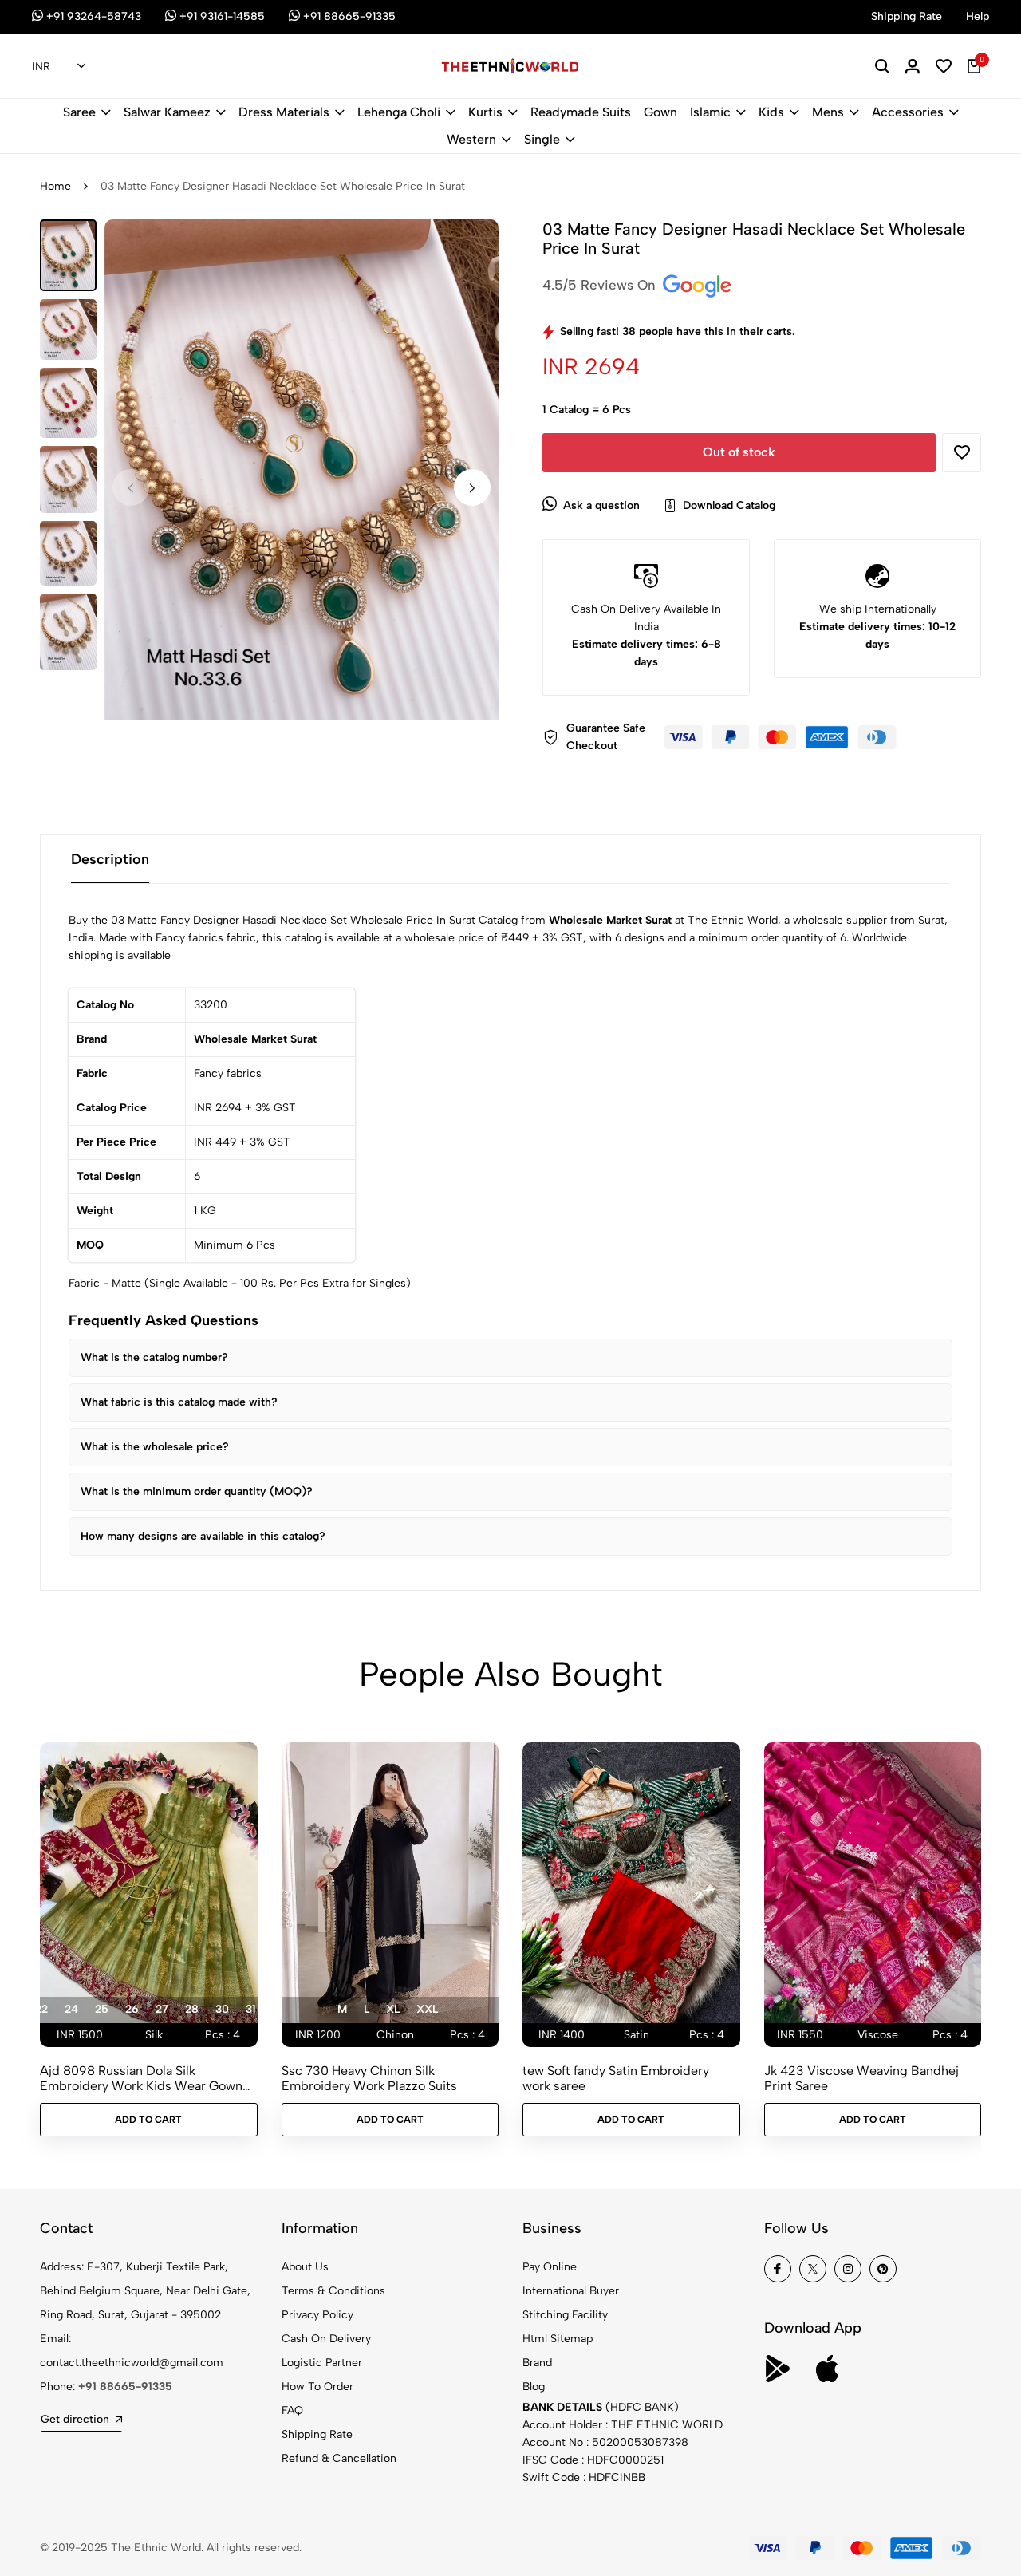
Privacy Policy (317, 2315)
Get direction (75, 2419)
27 (162, 2009)
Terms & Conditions (333, 2291)
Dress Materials (284, 112)
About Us (305, 2267)
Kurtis (485, 112)
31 (251, 2009)
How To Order (317, 2387)
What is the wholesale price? (155, 1447)
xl (393, 2009)
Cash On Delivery (326, 2339)
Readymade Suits (581, 112)
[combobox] (59, 67)
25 (102, 2009)
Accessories (908, 112)
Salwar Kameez (167, 112)
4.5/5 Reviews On (601, 285)
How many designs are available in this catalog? (203, 1536)
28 (192, 2009)
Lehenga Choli (399, 112)
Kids (771, 112)
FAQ (292, 2410)
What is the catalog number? (154, 1357)
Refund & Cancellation (339, 2458)
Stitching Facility (565, 2315)
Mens (828, 112)
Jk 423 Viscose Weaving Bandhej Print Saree (861, 2078)
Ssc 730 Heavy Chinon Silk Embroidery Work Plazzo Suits (369, 2078)
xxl (427, 2009)
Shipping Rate (317, 2434)
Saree (79, 112)
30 (222, 2009)
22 (41, 2009)
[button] (472, 487)
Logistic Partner (322, 2363)
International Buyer (571, 2291)
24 (71, 2009)
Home (55, 186)
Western (471, 139)
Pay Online (550, 2267)
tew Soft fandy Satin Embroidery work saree (616, 2078)
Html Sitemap (558, 2339)
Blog (534, 2387)
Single (542, 139)
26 (132, 2009)
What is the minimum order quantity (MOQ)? (197, 1491)
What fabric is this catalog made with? (179, 1402)
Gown (660, 112)
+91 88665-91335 (125, 2387)
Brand (537, 2363)
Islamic (710, 112)
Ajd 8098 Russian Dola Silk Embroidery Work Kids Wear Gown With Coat (141, 2078)
